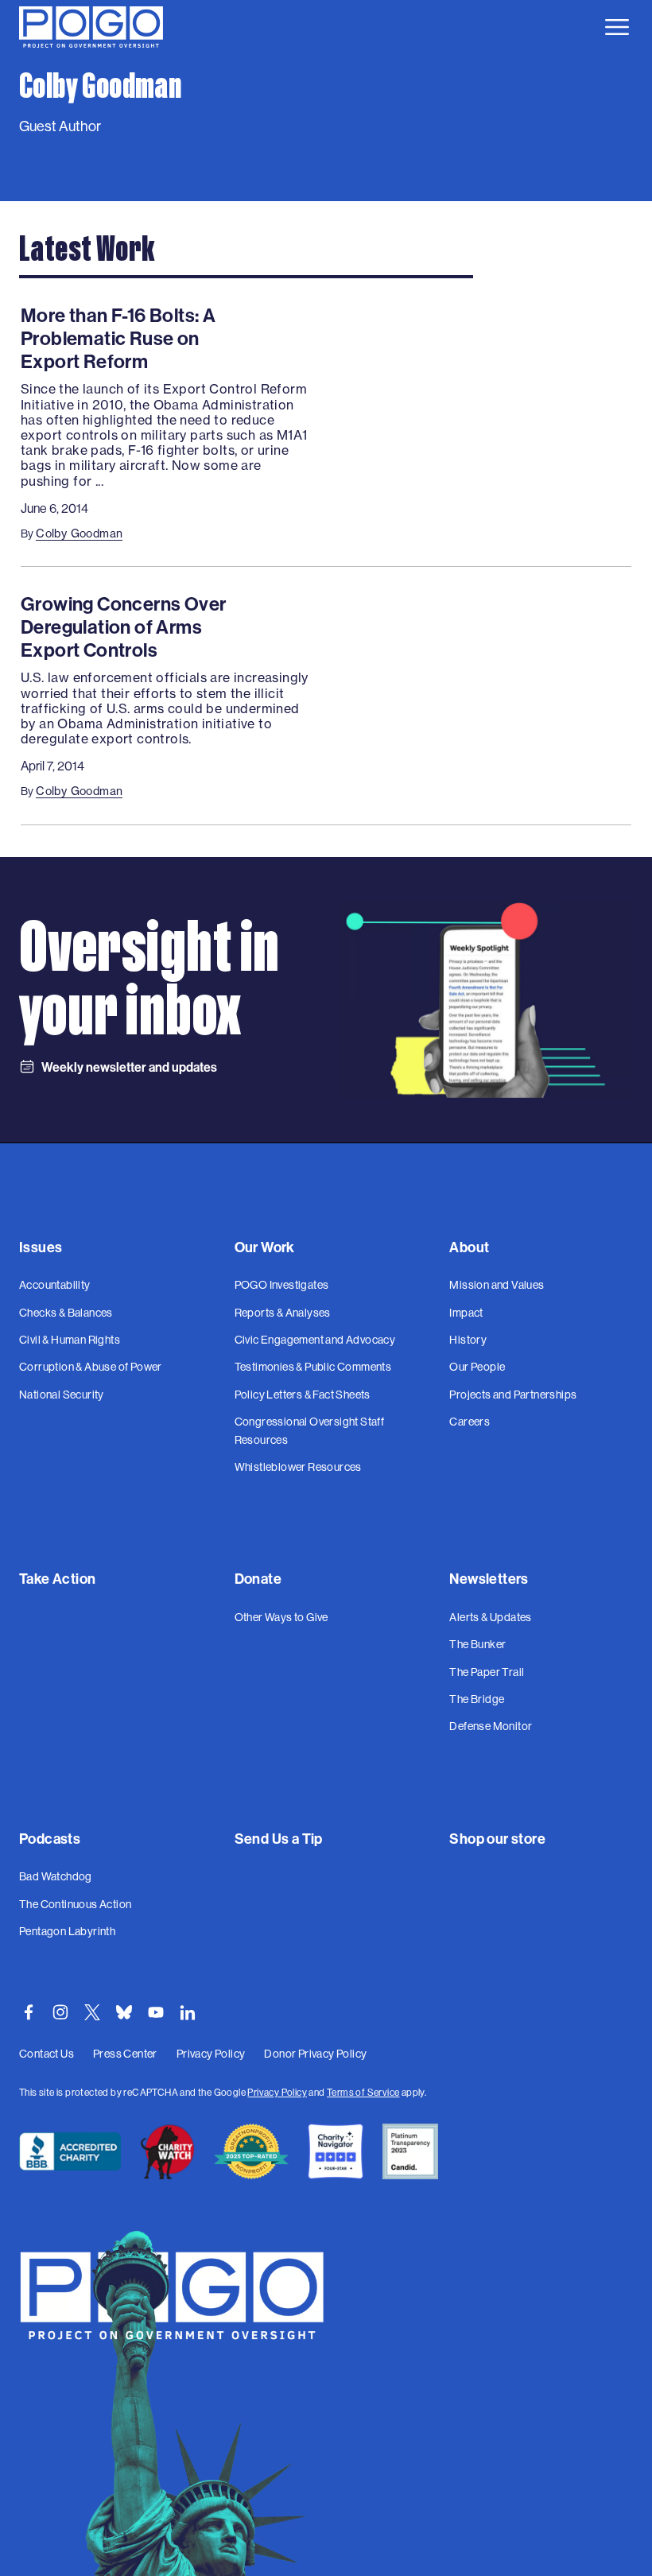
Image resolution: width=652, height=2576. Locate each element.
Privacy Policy (277, 2092)
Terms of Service (363, 2092)
